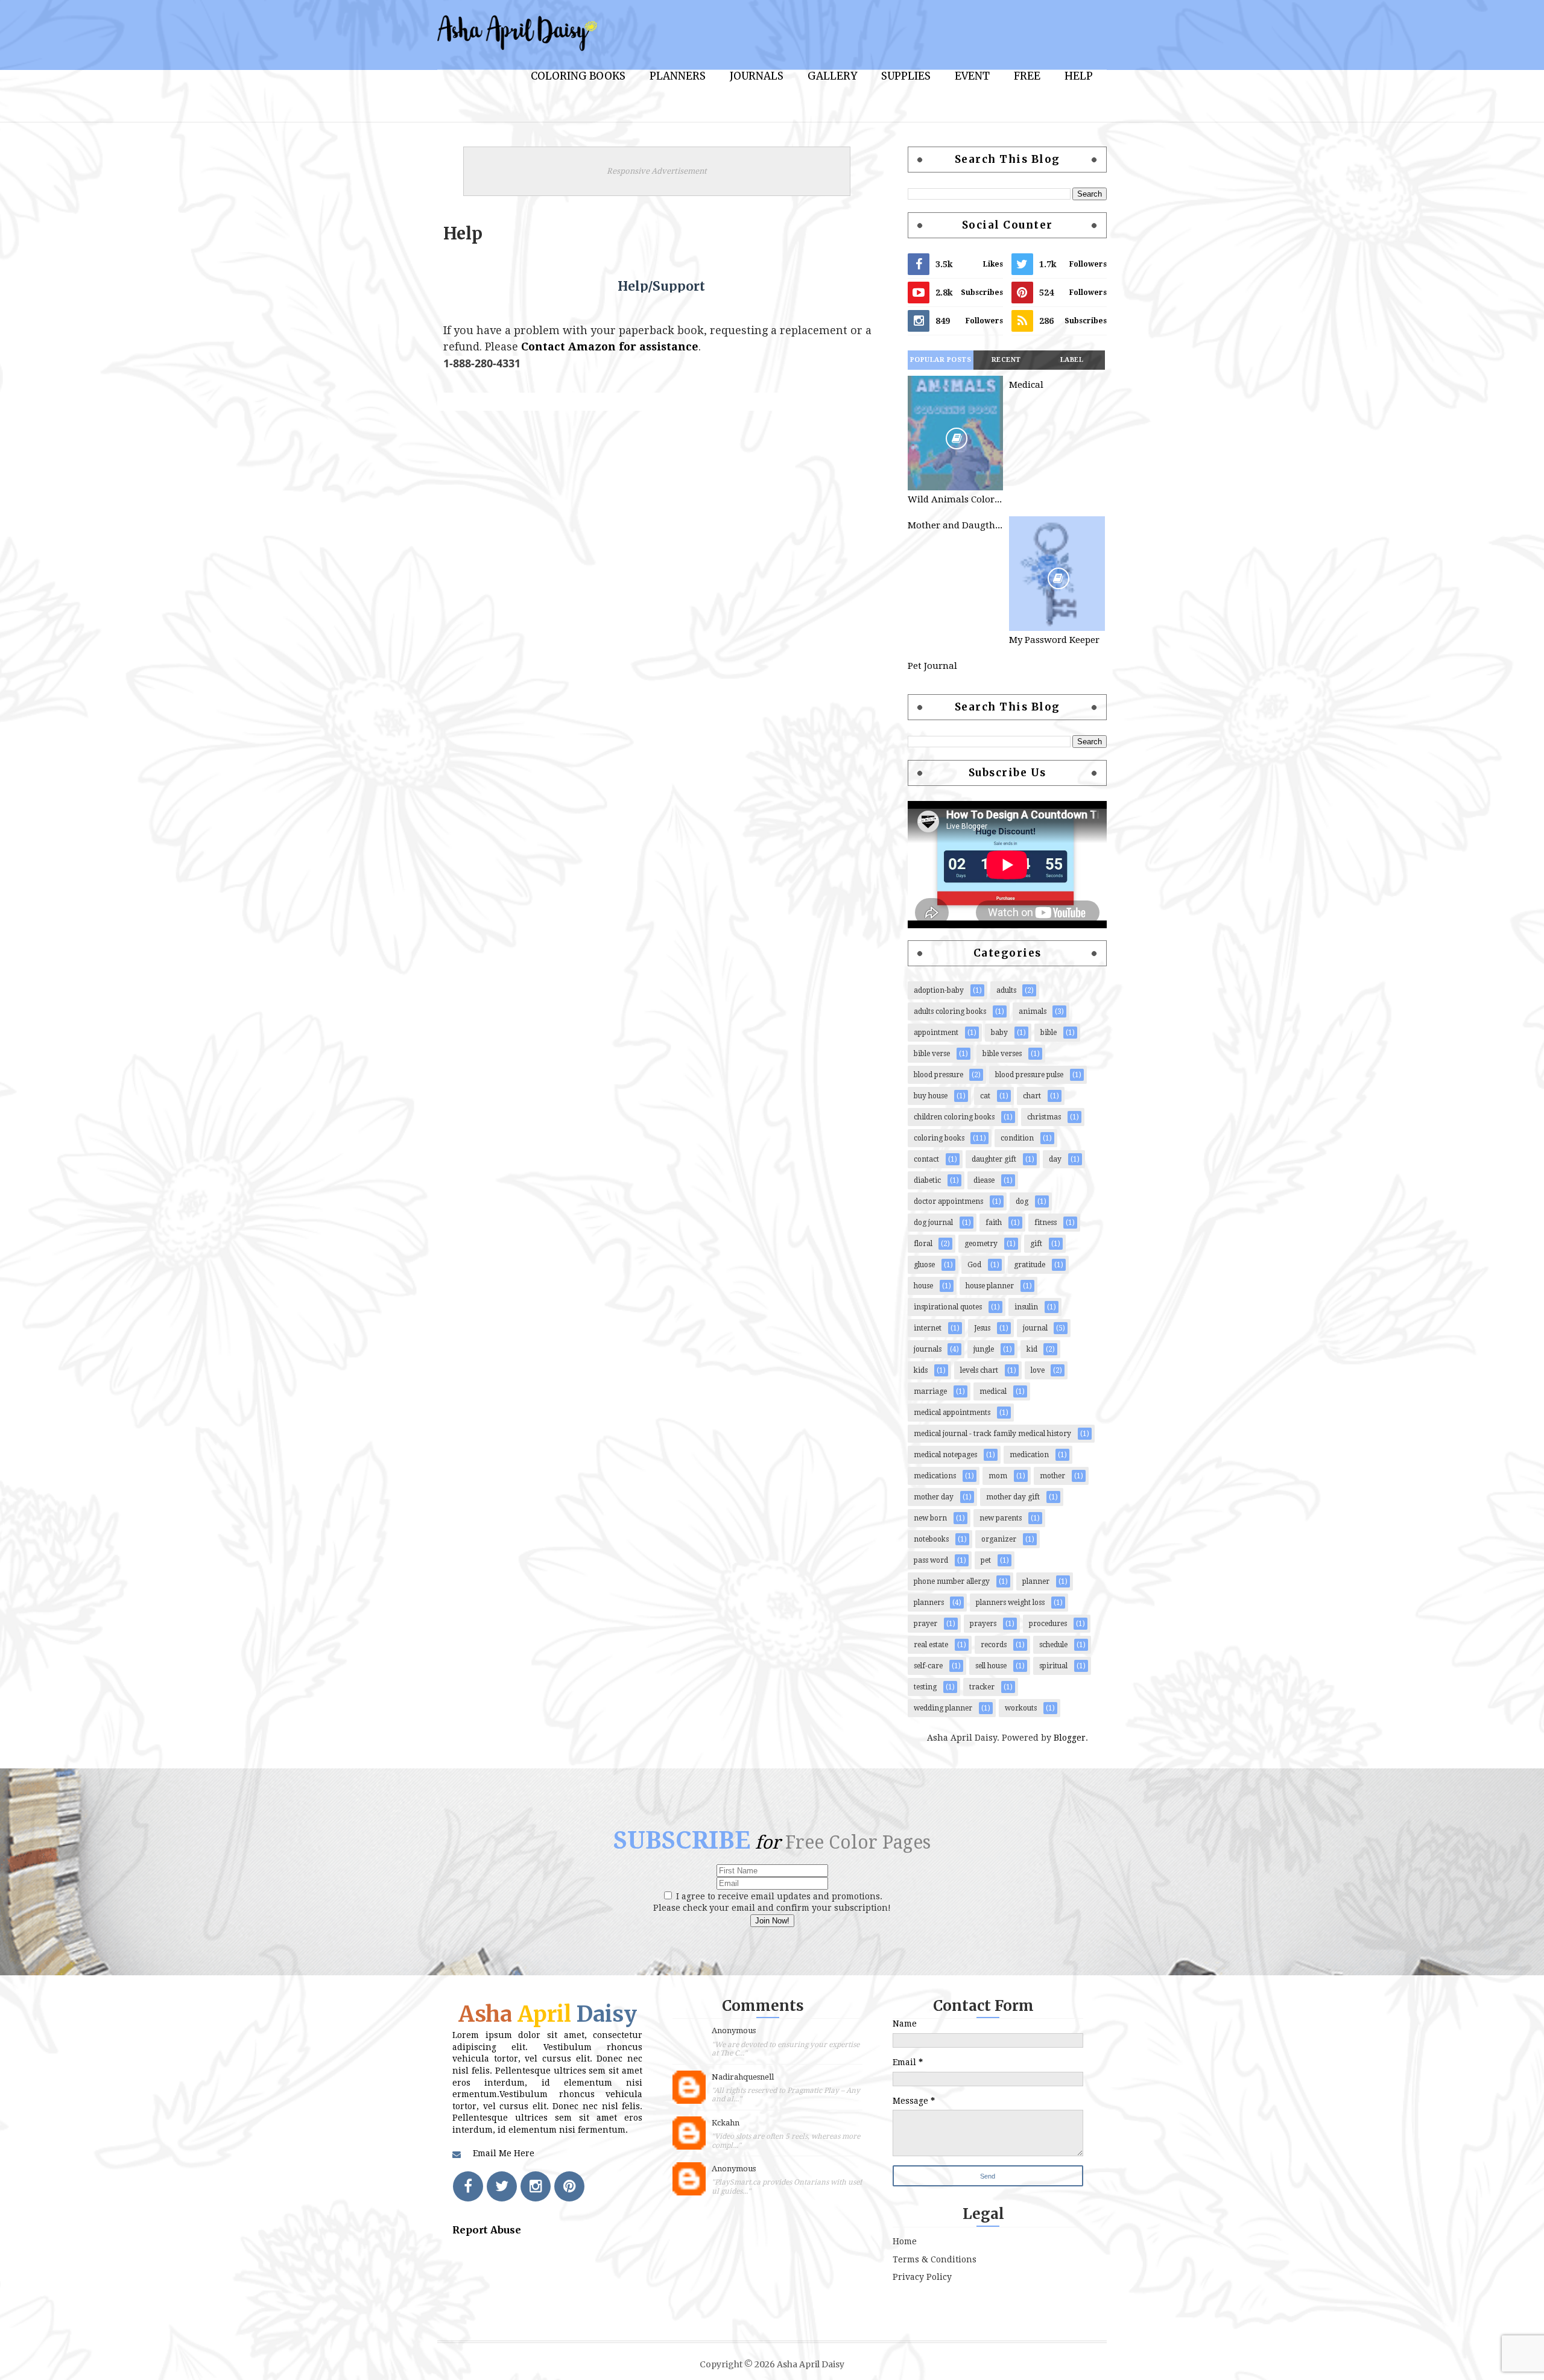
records (994, 1645)
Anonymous (734, 2030)
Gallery (832, 76)
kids (921, 1370)
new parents (1001, 1518)
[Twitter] (502, 2186)
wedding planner (943, 1708)
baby (999, 1033)
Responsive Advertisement (657, 171)
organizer (999, 1539)
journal (1035, 1328)
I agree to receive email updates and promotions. (778, 1896)
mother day (934, 1497)
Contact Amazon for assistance (610, 347)
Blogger (1070, 1738)
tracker (982, 1687)
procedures (1048, 1624)
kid (1032, 1349)
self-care (928, 1666)
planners (929, 1603)
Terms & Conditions (935, 2259)
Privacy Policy (922, 2277)
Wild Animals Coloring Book (955, 499)
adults (1006, 990)
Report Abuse (487, 2230)
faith (994, 1223)
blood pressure (938, 1075)
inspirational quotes (948, 1307)
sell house (991, 1666)
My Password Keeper (1054, 640)
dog (1022, 1201)
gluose (924, 1265)
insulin (1026, 1307)
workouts (1021, 1708)
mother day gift (1013, 1497)
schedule (1053, 1645)
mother (1052, 1476)
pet (986, 1560)
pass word (931, 1560)
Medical (1026, 385)
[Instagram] (536, 2186)
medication (1029, 1455)
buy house (931, 1096)
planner (1036, 1581)
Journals (757, 76)
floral (923, 1244)
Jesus (982, 1328)
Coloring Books (578, 76)
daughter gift (994, 1159)
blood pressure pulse (1029, 1075)
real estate (931, 1645)
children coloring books (954, 1117)
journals (928, 1349)
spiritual (1053, 1666)
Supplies (906, 76)
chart (1032, 1096)
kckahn (726, 2123)
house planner (990, 1286)
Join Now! (772, 1921)
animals (1033, 1011)
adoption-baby (939, 990)
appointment (936, 1033)
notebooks (931, 1539)
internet (928, 1328)
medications (935, 1476)
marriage (930, 1391)
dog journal (933, 1223)
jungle (984, 1349)
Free (1027, 76)
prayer (925, 1624)
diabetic (927, 1180)
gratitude (1030, 1265)
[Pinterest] (569, 2186)
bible (1049, 1033)
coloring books (939, 1138)
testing (925, 1687)
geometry (981, 1244)
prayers (983, 1624)
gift (1036, 1244)
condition (1017, 1138)
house (923, 1286)
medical (993, 1391)
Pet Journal (932, 666)
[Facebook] (468, 2186)
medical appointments (952, 1413)
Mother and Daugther (955, 525)
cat (985, 1096)
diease (984, 1180)
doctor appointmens (948, 1201)
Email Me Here (504, 2153)
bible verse (932, 1054)
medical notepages (945, 1455)
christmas (1044, 1117)
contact (926, 1159)
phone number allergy (952, 1581)
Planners (678, 76)
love (1038, 1370)
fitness (1046, 1223)
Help (1079, 76)
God (974, 1265)
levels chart (979, 1370)
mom (998, 1476)
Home (905, 2241)
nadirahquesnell (743, 2077)
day (1055, 1159)
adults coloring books (950, 1011)
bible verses (1002, 1054)
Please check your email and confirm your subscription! (772, 1908)
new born (930, 1518)
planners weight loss (1010, 1603)
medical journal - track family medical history (992, 1434)
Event (972, 76)
